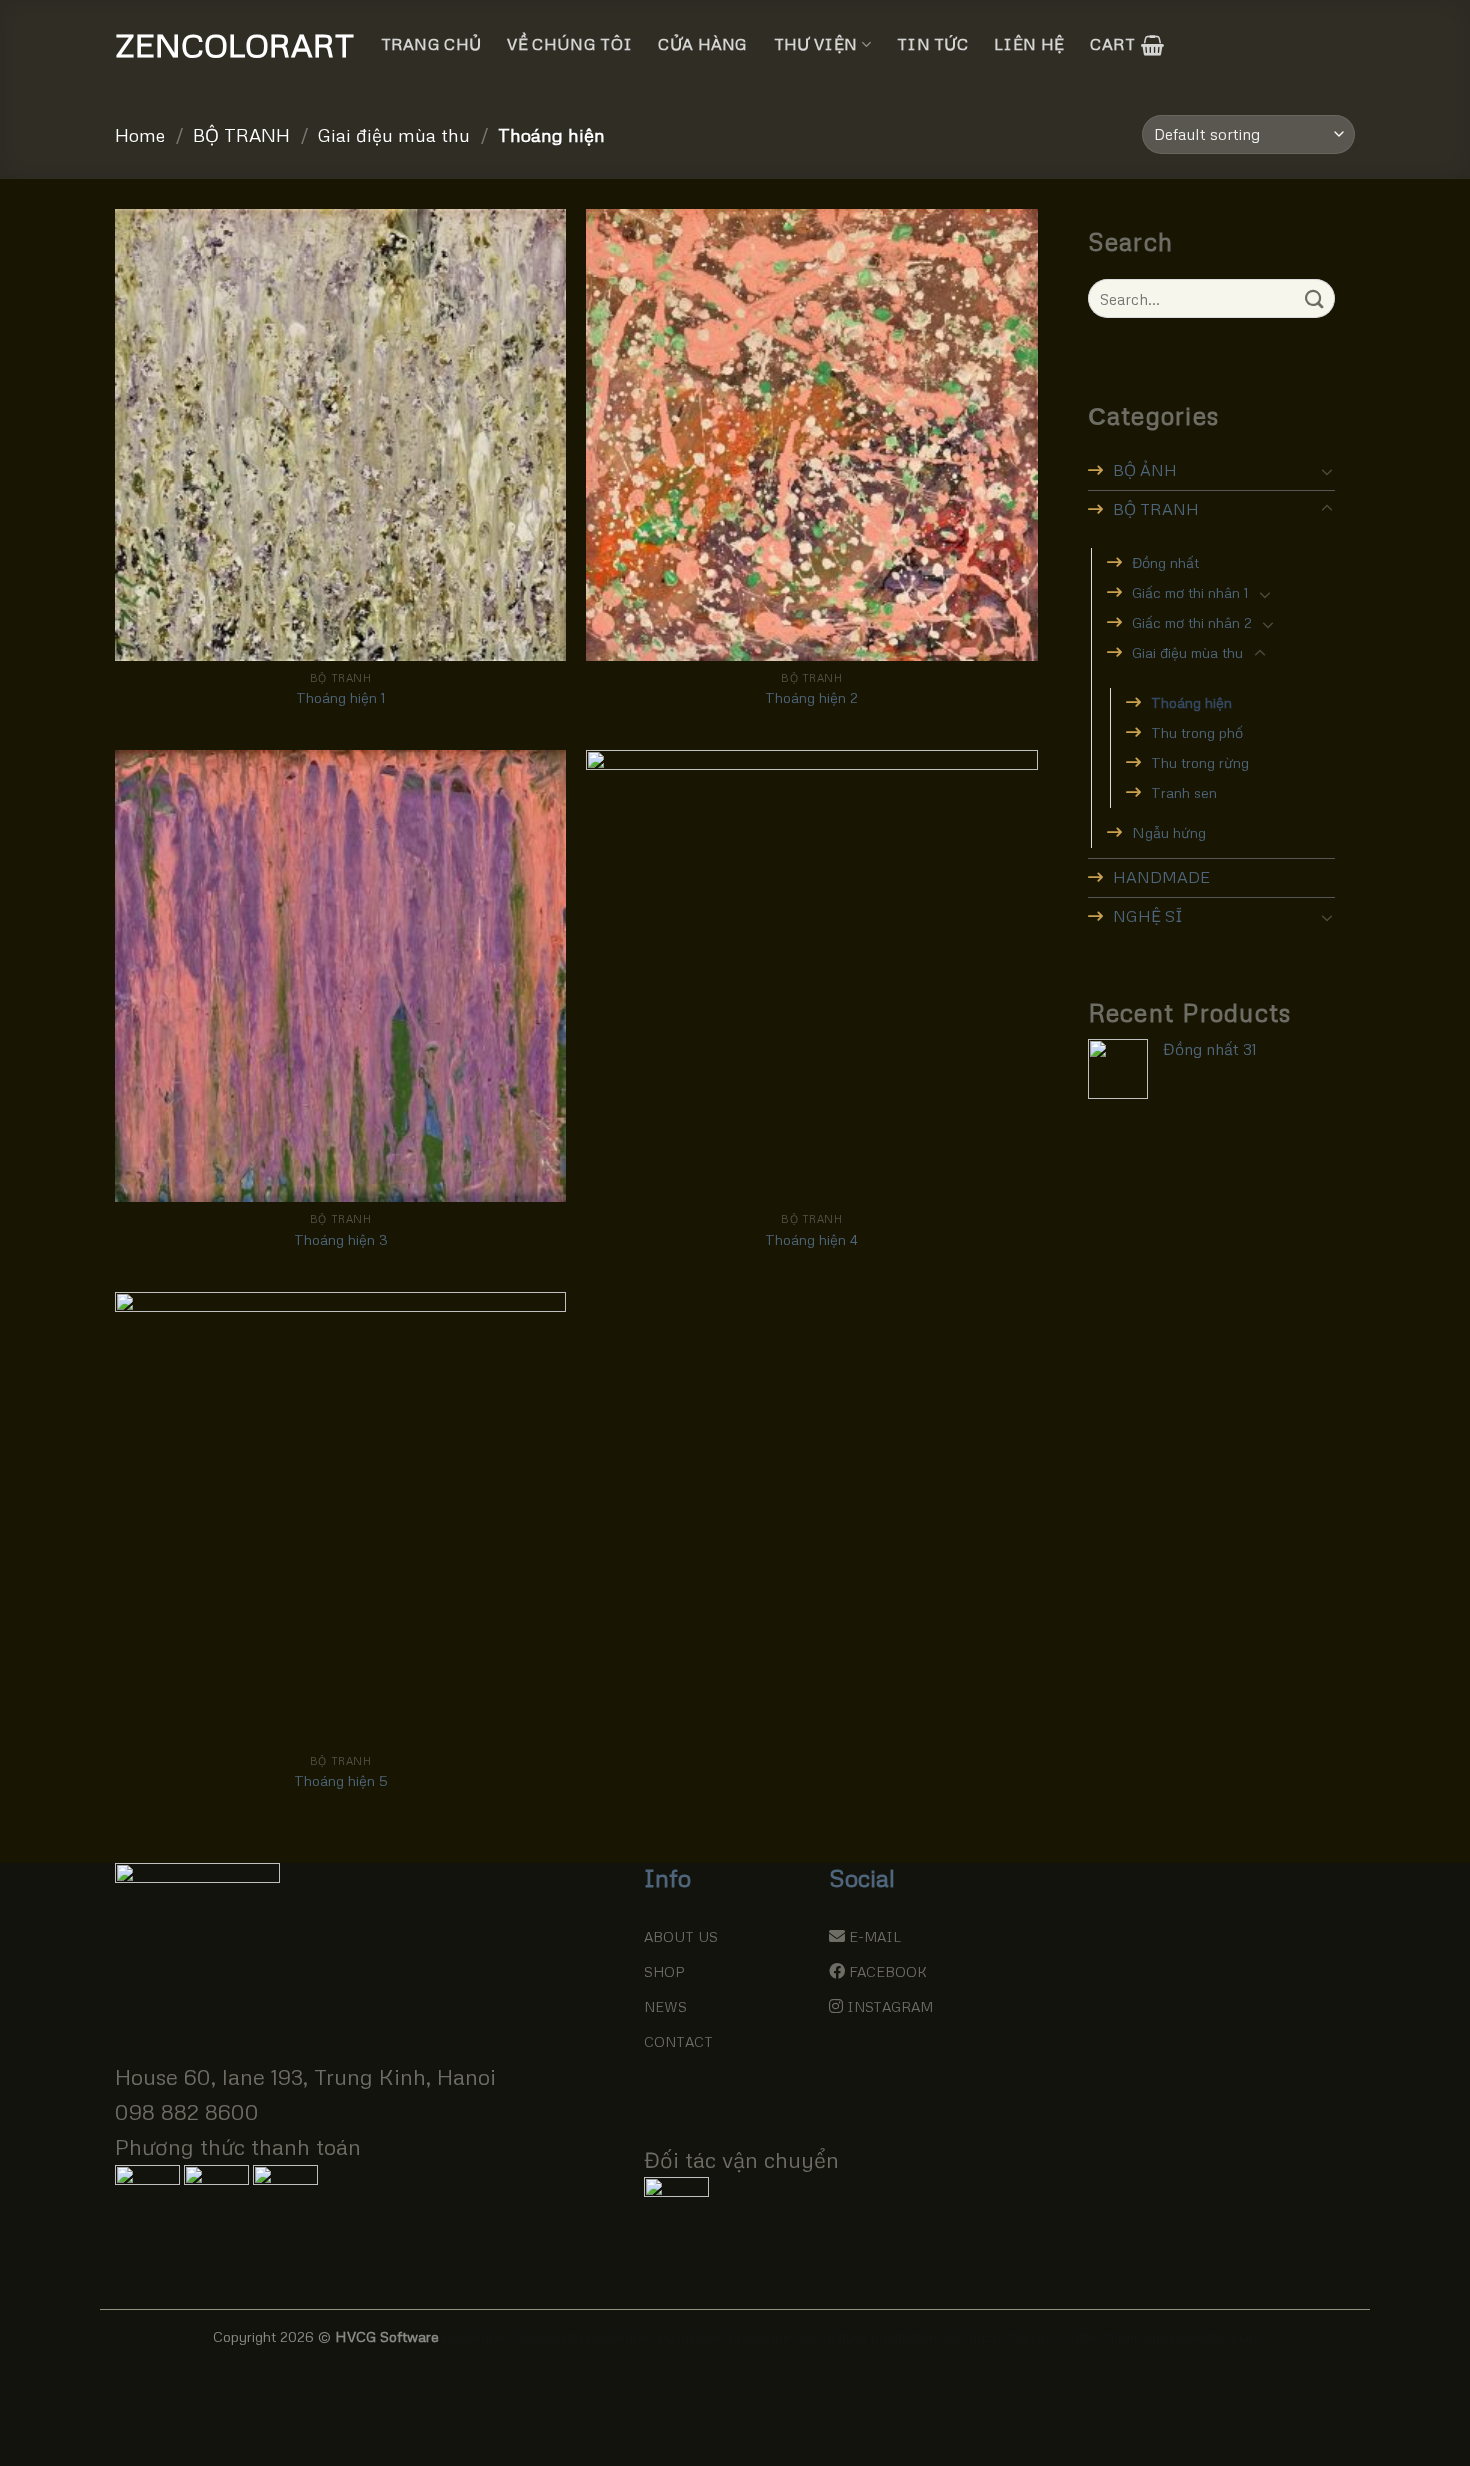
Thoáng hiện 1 (341, 697)
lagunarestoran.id (1201, 2336)
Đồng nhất (1165, 562)
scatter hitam (1098, 2336)
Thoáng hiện (1191, 702)
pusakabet (476, 2336)
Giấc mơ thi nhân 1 (1190, 592)
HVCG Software (387, 2336)
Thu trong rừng (1200, 762)
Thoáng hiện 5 (341, 1780)
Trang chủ (431, 44)
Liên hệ (1029, 44)
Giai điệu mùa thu (394, 134)
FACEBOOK (888, 1971)
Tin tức (932, 44)
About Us (681, 1936)
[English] (1202, 42)
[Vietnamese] (1228, 42)
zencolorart (215, 45)
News (665, 2006)
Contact (678, 2041)
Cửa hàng (703, 44)
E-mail (875, 1936)
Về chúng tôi (569, 44)
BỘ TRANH (241, 134)
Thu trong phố (1197, 732)
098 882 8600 (187, 2111)
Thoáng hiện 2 (811, 697)
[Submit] (1315, 298)
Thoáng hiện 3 (341, 1239)
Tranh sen (1184, 792)
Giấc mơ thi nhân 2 (1192, 622)
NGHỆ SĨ (1148, 916)
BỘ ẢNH (1145, 470)
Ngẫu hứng (1169, 832)
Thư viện (816, 44)
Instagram (890, 2006)
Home (140, 134)
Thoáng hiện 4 (811, 1239)
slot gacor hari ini (997, 2336)
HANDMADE (1161, 877)
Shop (664, 1971)
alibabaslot (548, 2336)
